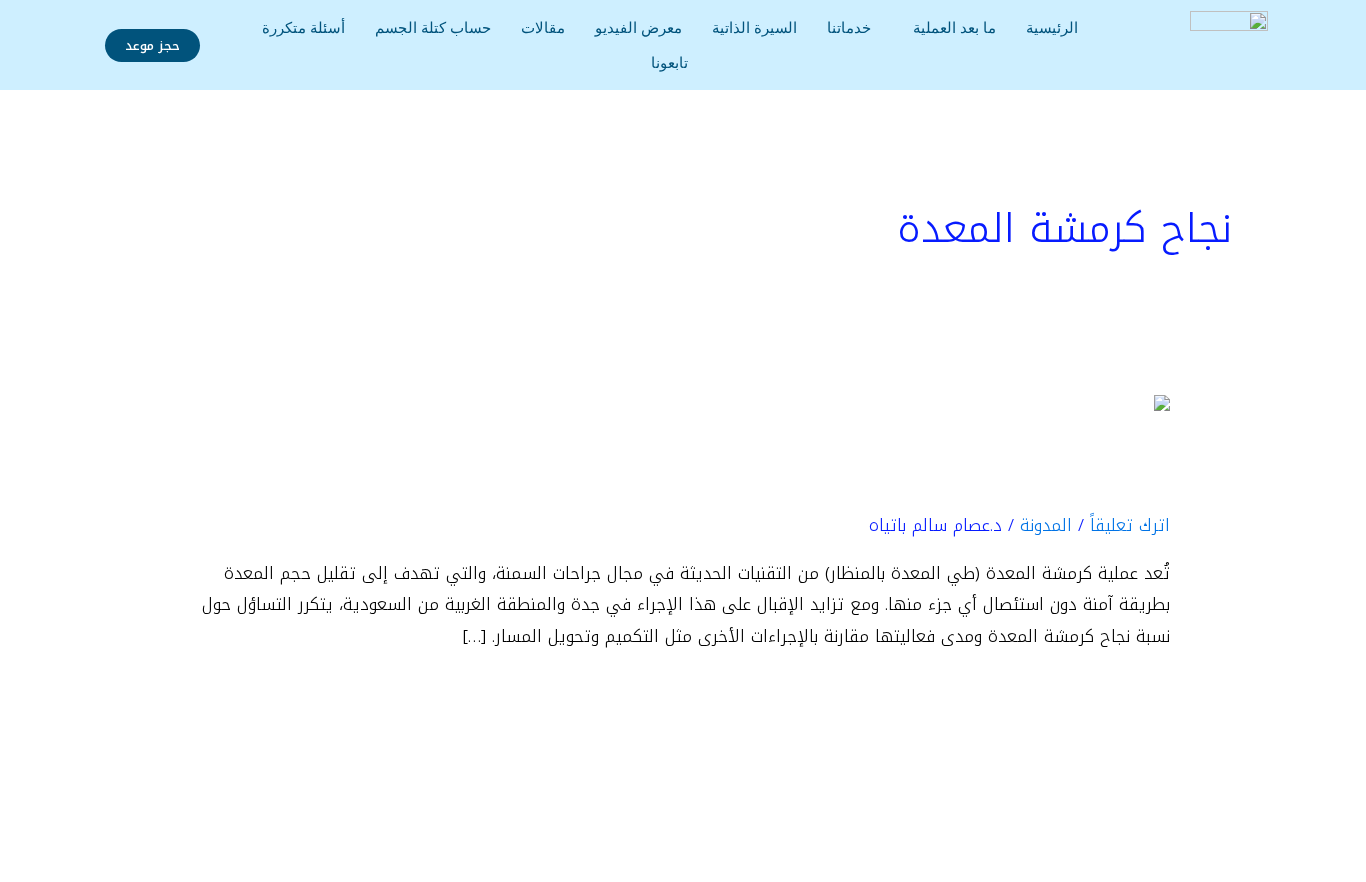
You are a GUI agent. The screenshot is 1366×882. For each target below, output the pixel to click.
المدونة (1046, 525)
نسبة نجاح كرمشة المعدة (945, 479)
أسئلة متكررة (303, 27)
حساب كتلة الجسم (433, 27)
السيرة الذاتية (754, 27)
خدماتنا (849, 27)
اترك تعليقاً (1130, 525)
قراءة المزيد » (1119, 693)
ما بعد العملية (954, 27)
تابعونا (669, 62)
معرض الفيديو (638, 27)
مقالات (543, 27)
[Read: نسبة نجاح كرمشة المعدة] (1071, 410)
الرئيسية (1052, 27)
